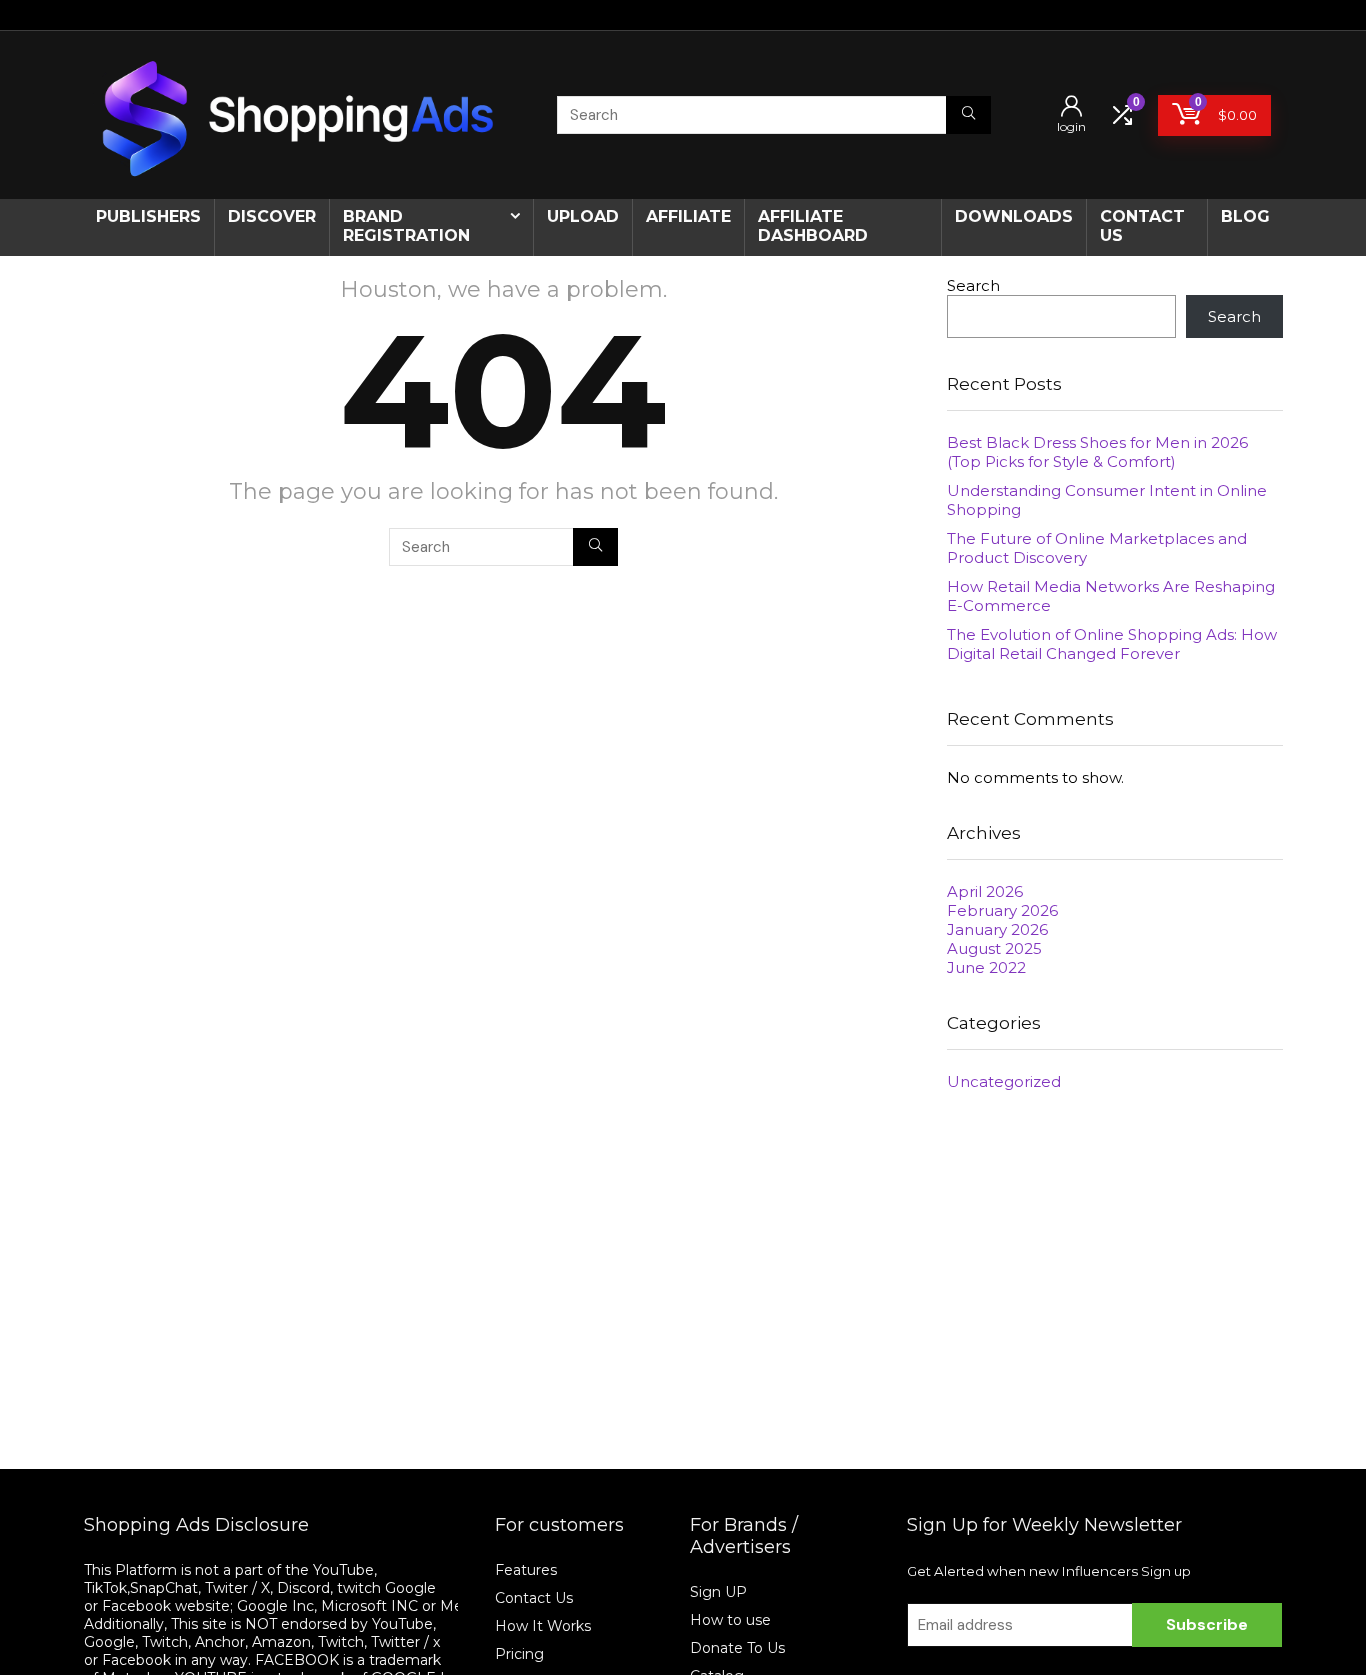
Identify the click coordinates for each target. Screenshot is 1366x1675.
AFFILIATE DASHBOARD (813, 226)
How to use (730, 1620)
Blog (1245, 216)
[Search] (968, 115)
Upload (583, 216)
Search (973, 285)
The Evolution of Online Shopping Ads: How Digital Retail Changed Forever (1112, 644)
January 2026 (997, 929)
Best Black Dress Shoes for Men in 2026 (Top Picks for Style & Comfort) (1097, 452)
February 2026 (1002, 910)
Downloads (1014, 216)
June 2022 (986, 967)
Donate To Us (737, 1648)
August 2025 (994, 948)
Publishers (148, 216)
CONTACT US (1142, 226)
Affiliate (688, 216)
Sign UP (718, 1592)
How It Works (545, 1626)
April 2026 (985, 891)
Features (526, 1570)
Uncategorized (1004, 1081)
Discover (272, 216)
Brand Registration (406, 226)
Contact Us (534, 1598)
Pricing (519, 1654)
